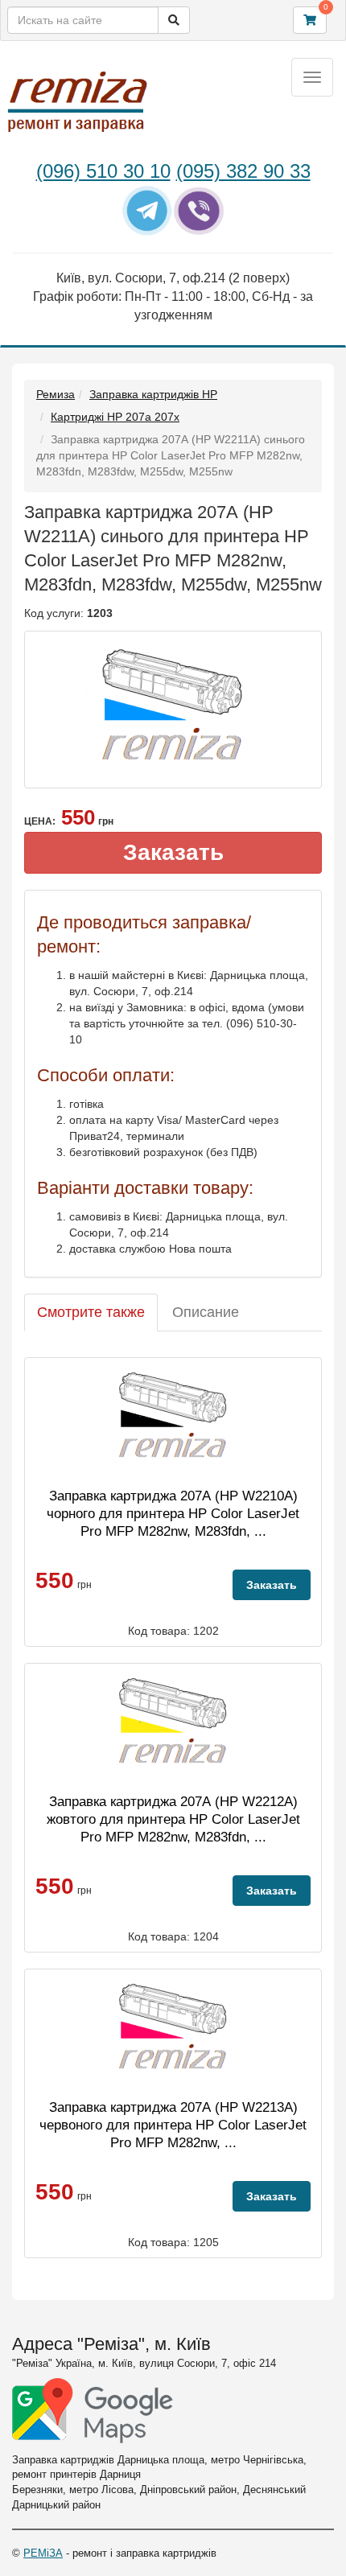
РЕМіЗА (43, 2553)
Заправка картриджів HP (153, 394)
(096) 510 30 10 (103, 171)
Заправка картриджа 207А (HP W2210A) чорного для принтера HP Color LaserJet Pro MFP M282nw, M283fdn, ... (173, 1514)
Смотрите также (91, 1312)
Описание (206, 1312)
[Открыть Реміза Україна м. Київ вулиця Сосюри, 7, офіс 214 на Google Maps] (93, 2411)
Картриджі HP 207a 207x (115, 417)
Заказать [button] (173, 852)
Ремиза (56, 394)
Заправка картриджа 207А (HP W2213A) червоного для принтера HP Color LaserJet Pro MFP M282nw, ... (173, 2125)
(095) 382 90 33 (243, 171)
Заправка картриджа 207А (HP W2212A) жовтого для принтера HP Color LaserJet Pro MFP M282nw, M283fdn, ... (173, 1819)
